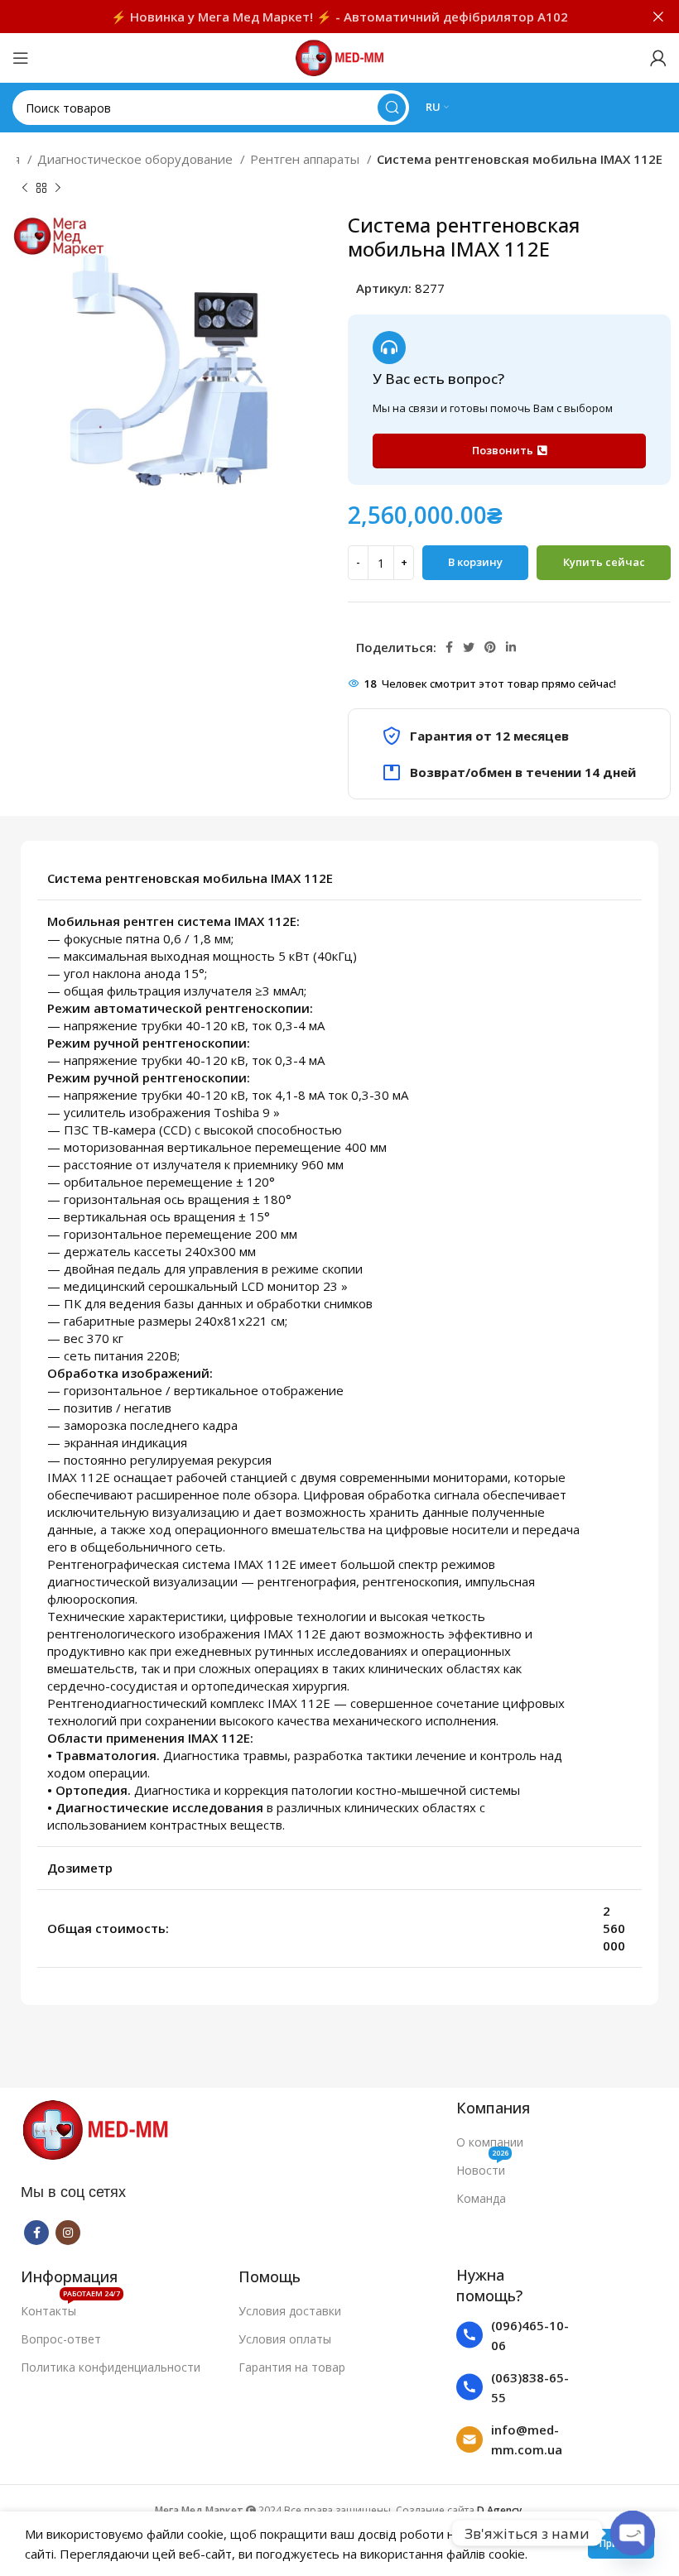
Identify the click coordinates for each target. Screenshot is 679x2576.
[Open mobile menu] (21, 58)
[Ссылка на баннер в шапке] (315, 17)
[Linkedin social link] (511, 647)
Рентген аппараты (306, 159)
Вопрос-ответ (61, 2339)
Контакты (70, 2308)
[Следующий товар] (58, 189)
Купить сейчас (604, 562)
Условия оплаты (285, 2339)
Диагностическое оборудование (137, 159)
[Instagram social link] (68, 2233)
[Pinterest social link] (490, 647)
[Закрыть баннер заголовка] (658, 17)
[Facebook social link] (449, 647)
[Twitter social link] (469, 647)
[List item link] (513, 2335)
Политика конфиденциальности (111, 2367)
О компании (490, 2142)
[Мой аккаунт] (658, 58)
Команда (481, 2198)
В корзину (475, 562)
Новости (482, 2167)
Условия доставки (290, 2311)
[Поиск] (392, 108)
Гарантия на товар (292, 2367)
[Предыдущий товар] (25, 189)
